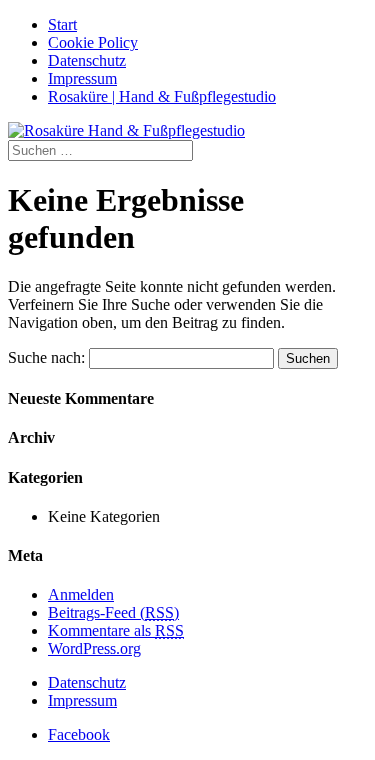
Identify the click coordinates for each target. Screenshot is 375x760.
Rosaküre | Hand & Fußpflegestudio (162, 96)
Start (62, 24)
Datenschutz (87, 60)
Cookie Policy (93, 42)
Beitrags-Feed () (113, 612)
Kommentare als (116, 630)
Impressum (82, 78)
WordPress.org (94, 648)
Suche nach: (46, 357)
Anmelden (81, 594)
